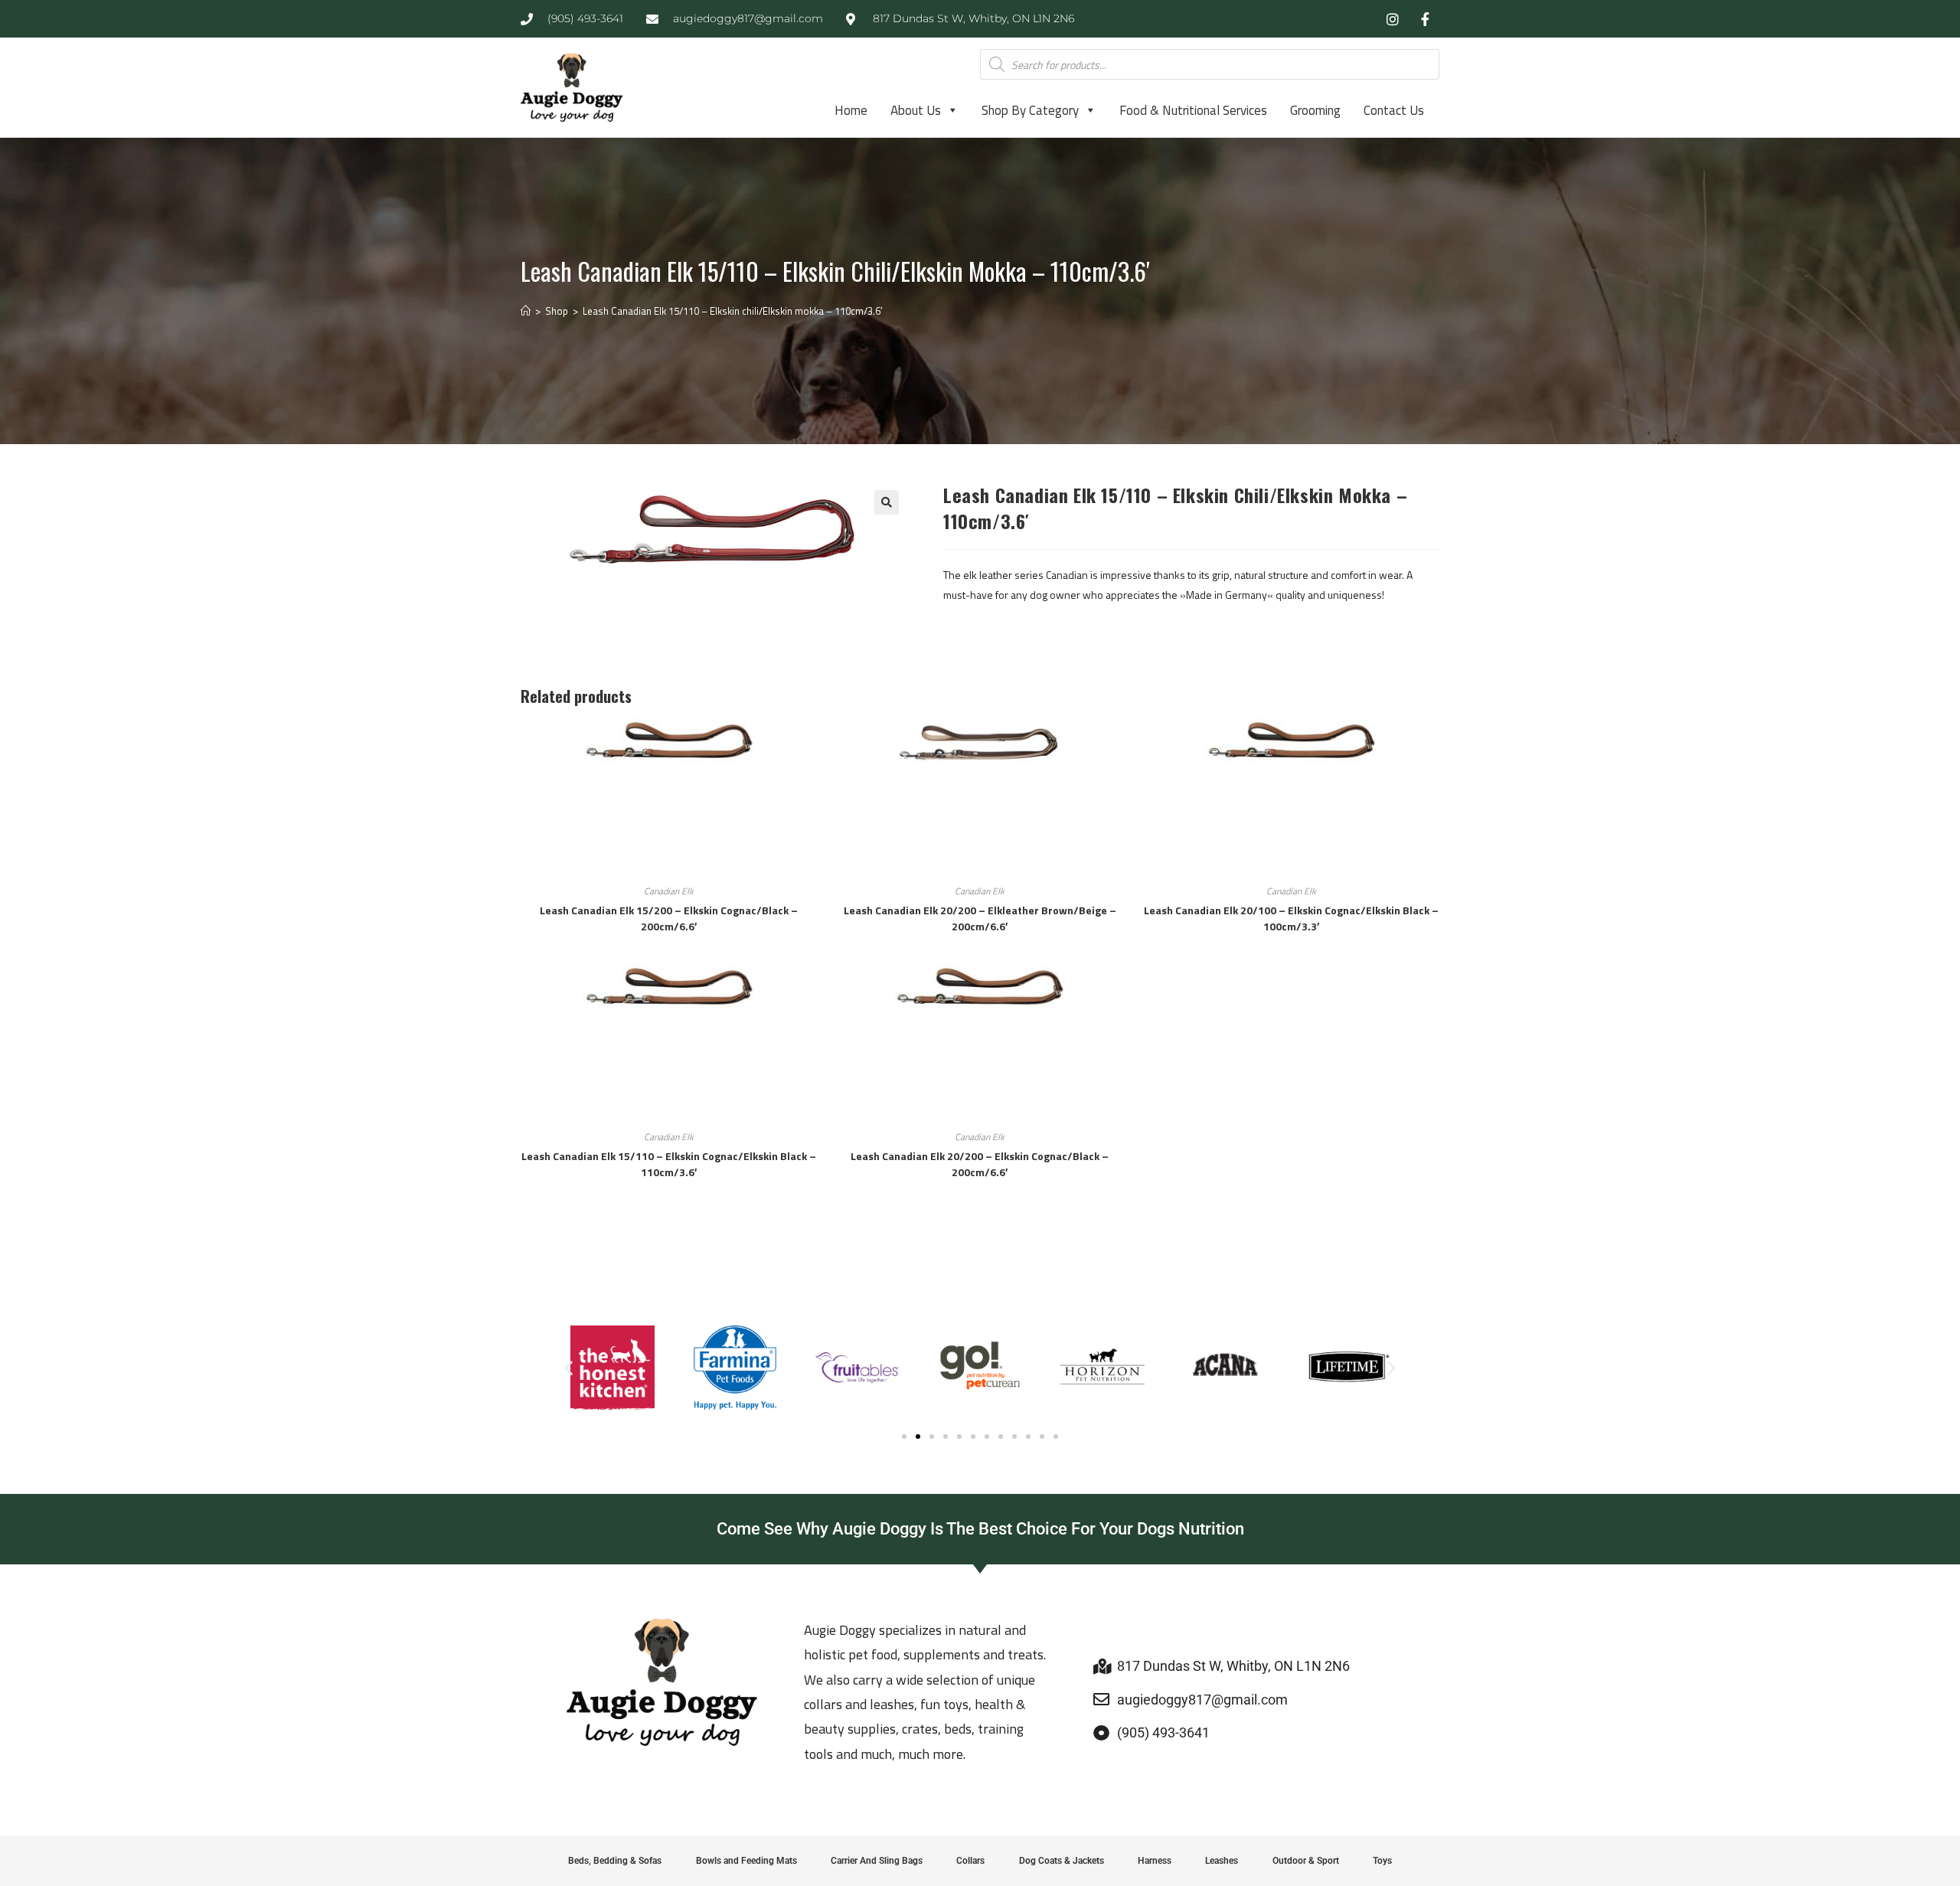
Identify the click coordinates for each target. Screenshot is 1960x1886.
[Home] (526, 311)
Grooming (1315, 110)
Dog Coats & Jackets (1062, 1861)
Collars (970, 1861)
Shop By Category (1030, 110)
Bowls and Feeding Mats (746, 1861)
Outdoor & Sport (1306, 1861)
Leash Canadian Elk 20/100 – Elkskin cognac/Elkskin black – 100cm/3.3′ (1291, 918)
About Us (916, 110)
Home (851, 110)
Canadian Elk (669, 891)
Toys (1382, 1861)
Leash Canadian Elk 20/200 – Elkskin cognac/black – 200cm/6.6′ (980, 1164)
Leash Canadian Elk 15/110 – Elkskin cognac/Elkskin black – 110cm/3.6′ (669, 1164)
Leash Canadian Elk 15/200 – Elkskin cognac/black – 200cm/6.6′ (669, 918)
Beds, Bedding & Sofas (615, 1861)
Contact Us (1394, 110)
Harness (1155, 1861)
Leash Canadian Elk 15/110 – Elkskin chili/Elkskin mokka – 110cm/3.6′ (732, 311)
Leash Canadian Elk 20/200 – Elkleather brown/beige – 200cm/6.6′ (980, 918)
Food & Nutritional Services (1193, 110)
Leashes (1222, 1861)
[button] (887, 502)
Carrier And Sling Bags (877, 1861)
